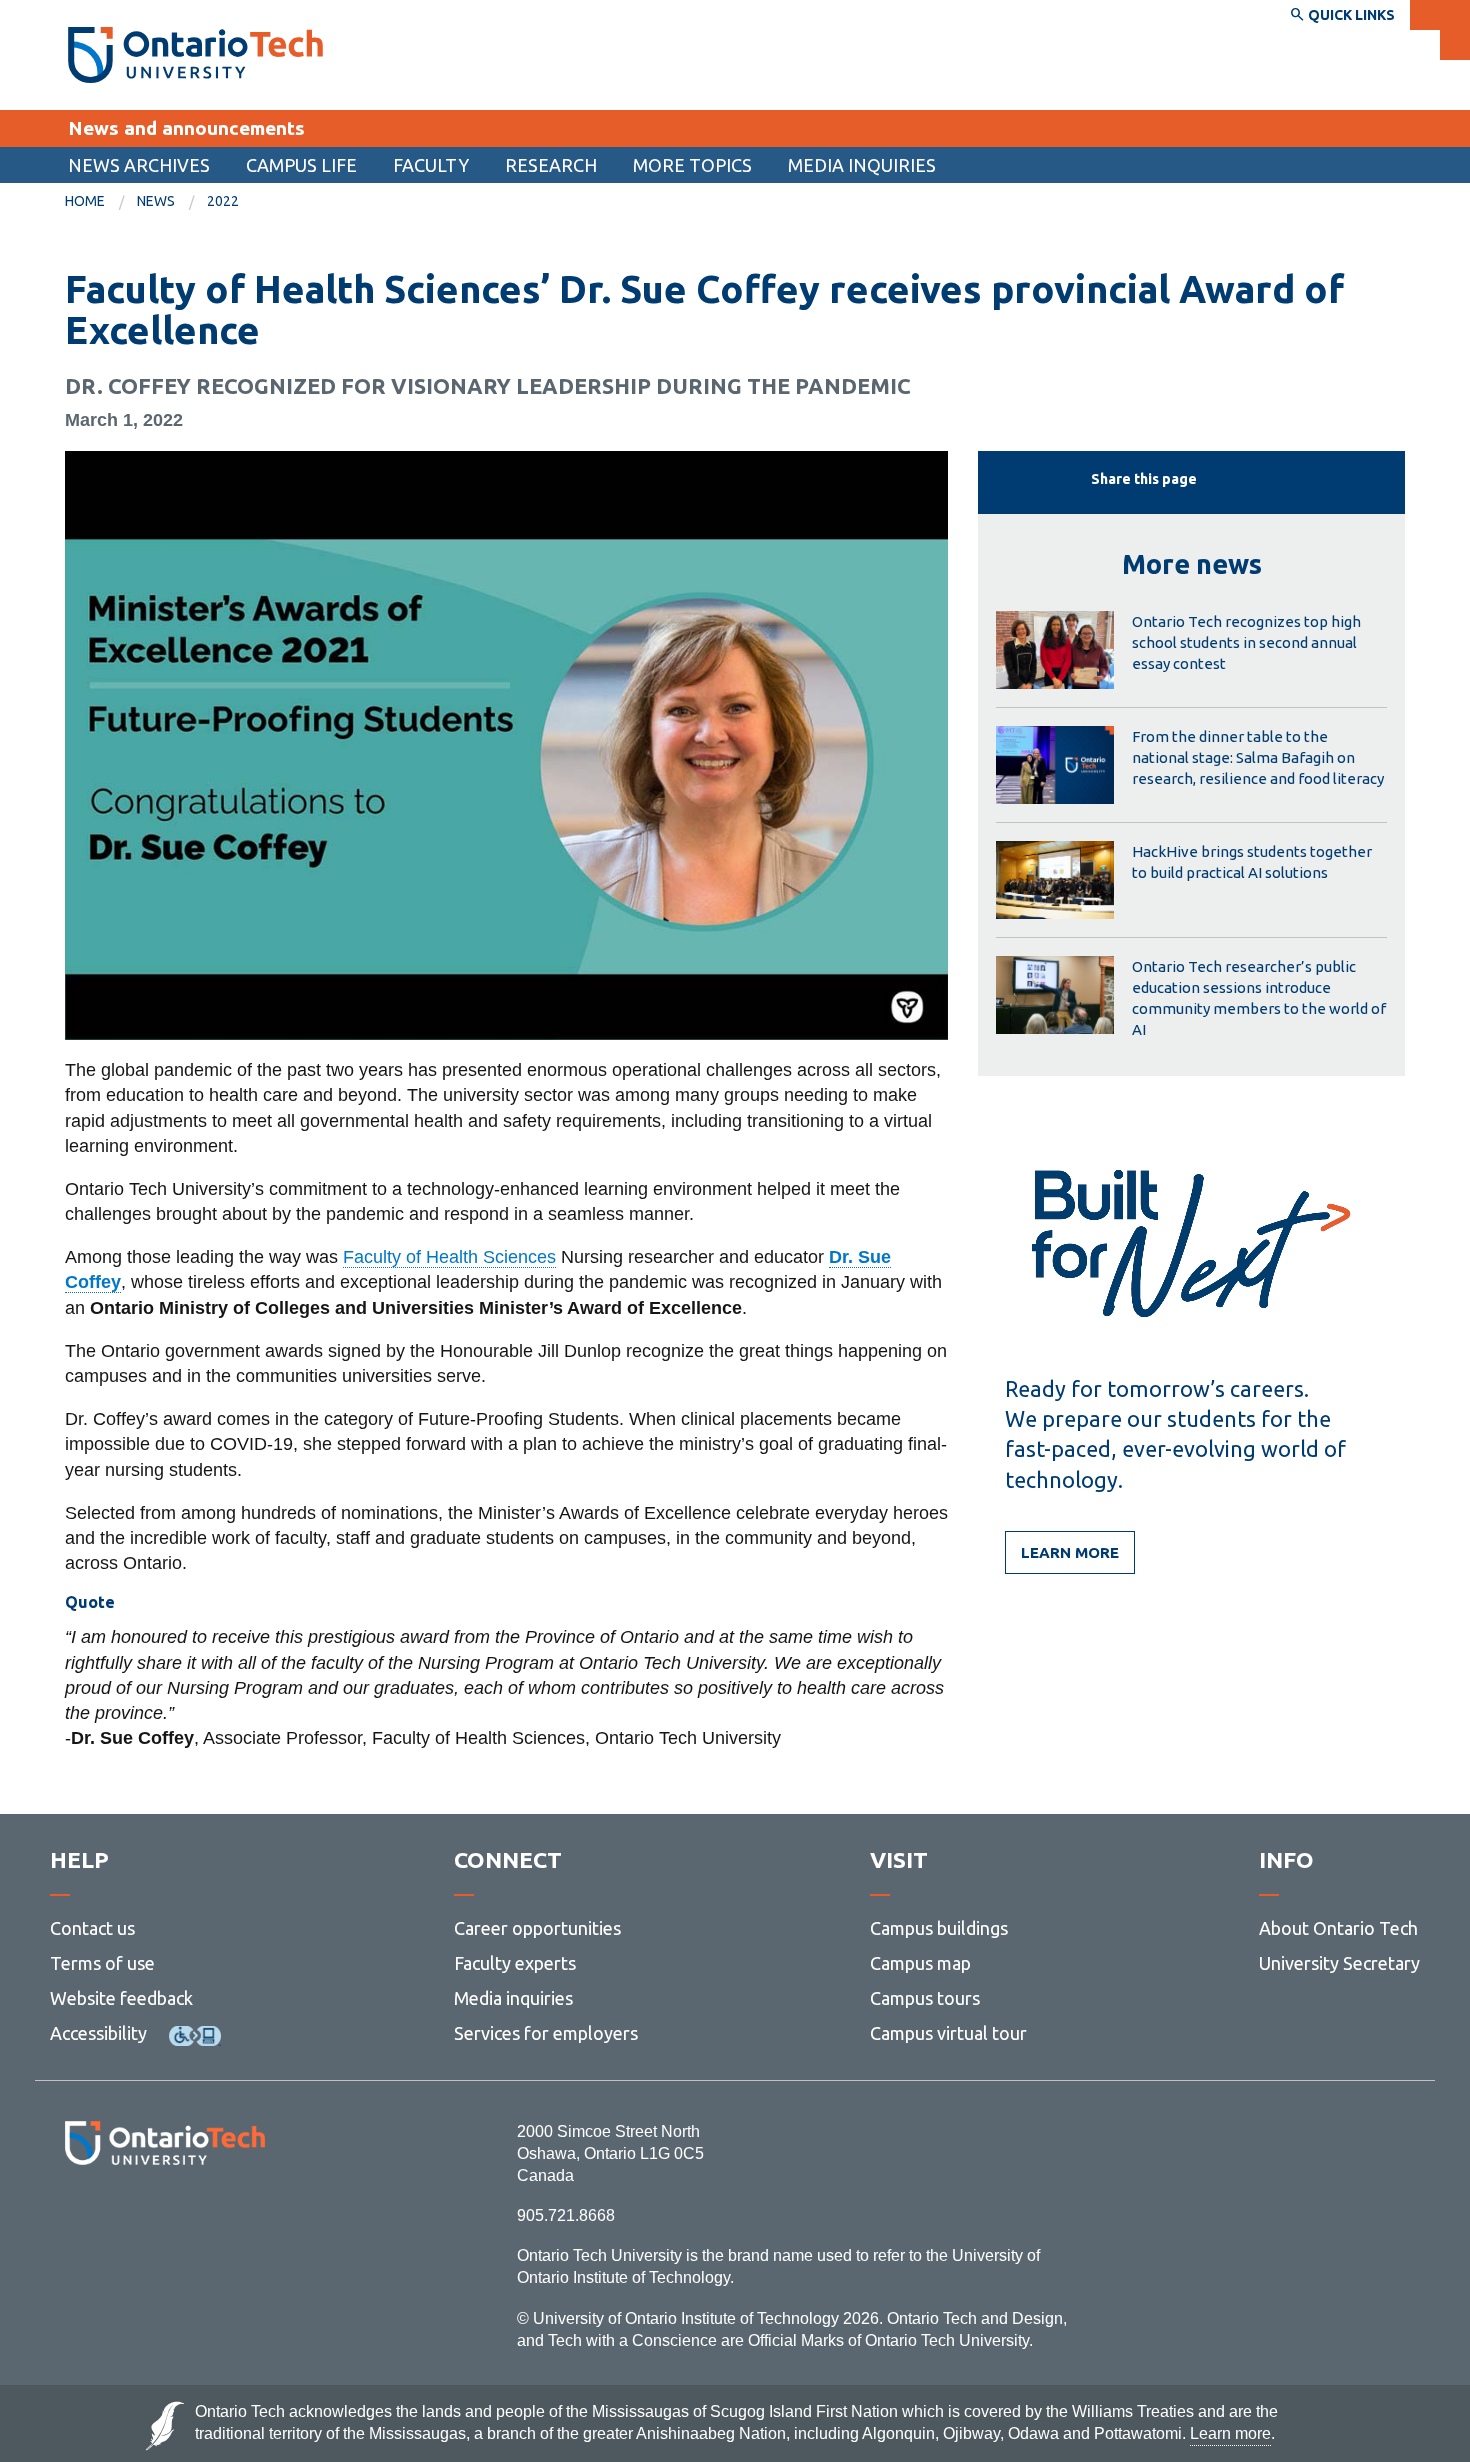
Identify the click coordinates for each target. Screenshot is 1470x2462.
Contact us (92, 1928)
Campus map (920, 1963)
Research (551, 165)
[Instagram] (164, 2219)
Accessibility (98, 2033)
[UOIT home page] (195, 55)
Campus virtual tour (948, 2033)
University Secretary (1339, 1963)
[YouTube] (254, 2219)
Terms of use (102, 1963)
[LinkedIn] (209, 2219)
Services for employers (546, 2033)
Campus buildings (939, 1928)
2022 (223, 201)
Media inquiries (862, 165)
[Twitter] (120, 2219)
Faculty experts (515, 1963)
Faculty (431, 165)
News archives (139, 165)
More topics (692, 165)
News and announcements (186, 128)
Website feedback (121, 1998)
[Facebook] (75, 2219)
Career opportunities (537, 1928)
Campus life (301, 165)
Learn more (1070, 1552)
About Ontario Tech (1338, 1928)
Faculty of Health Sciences (449, 1257)
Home (85, 201)
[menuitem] (139, 165)
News (156, 201)
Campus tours (925, 1998)
